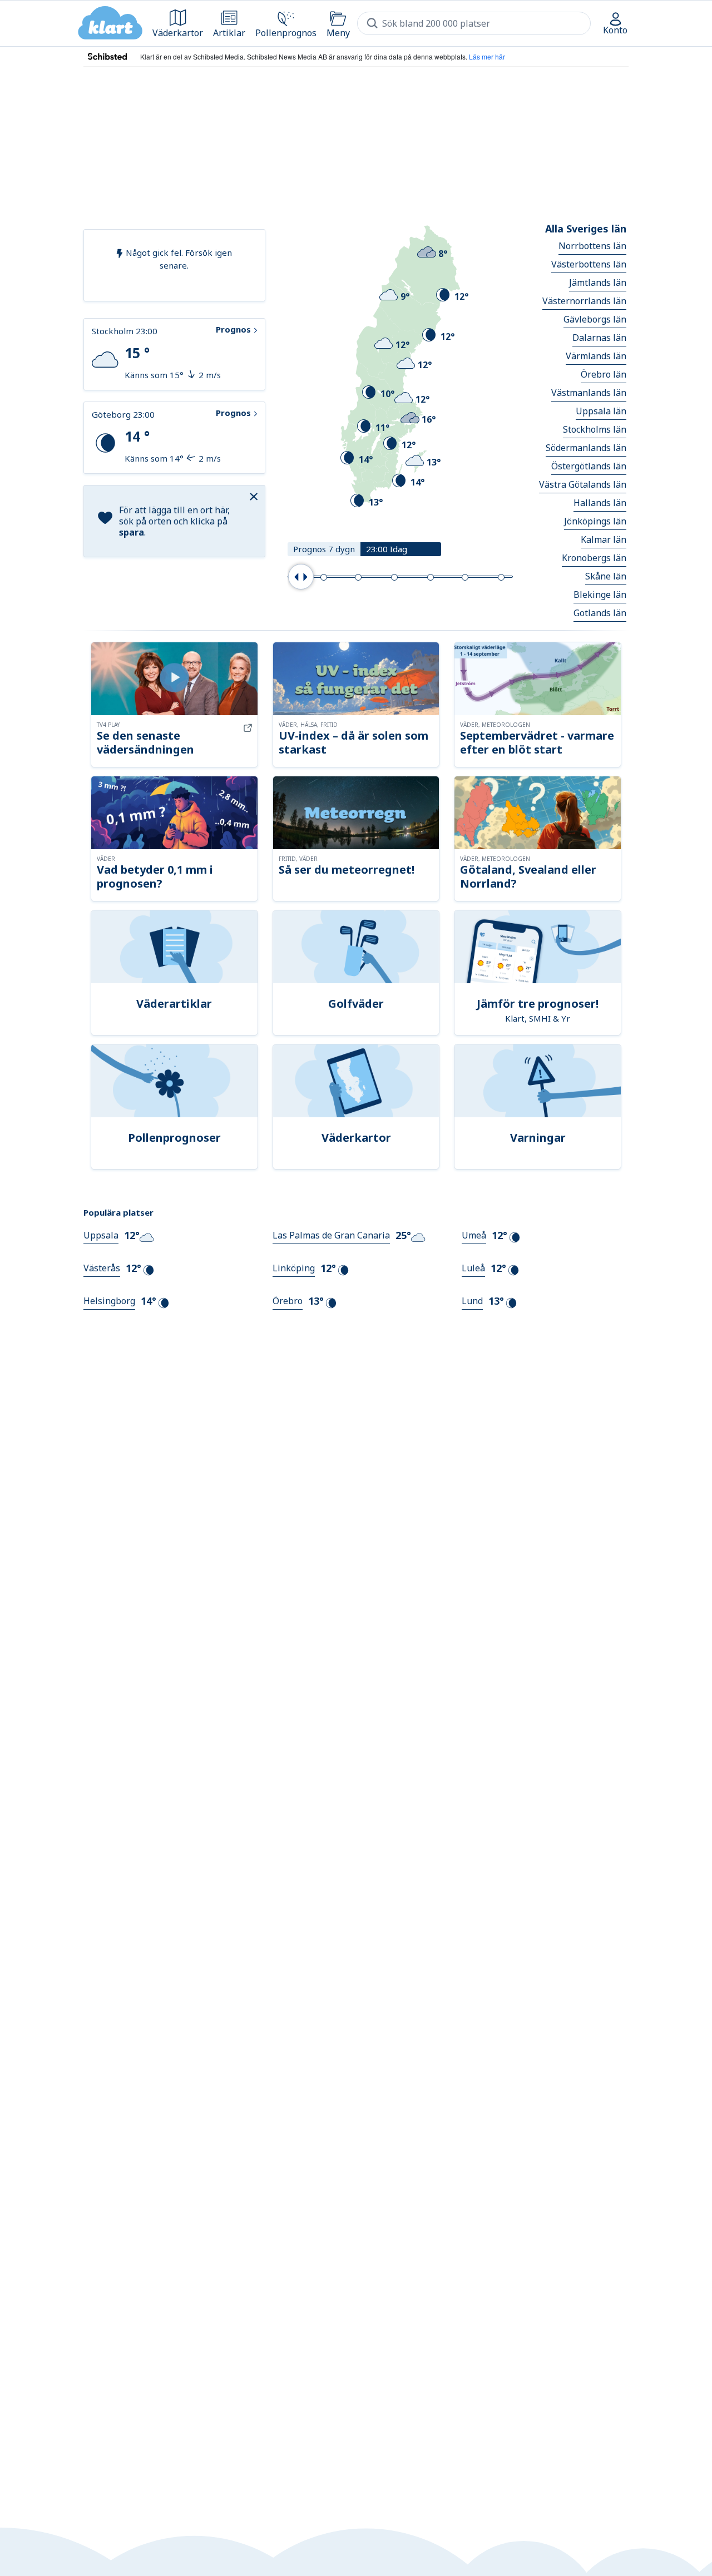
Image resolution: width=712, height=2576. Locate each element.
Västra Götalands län (583, 484)
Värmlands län (596, 356)
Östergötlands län (589, 466)
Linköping (294, 1268)
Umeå (474, 1235)
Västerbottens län (589, 264)
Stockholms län (595, 429)
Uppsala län (601, 411)
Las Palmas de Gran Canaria (331, 1235)
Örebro (288, 1301)
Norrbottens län (592, 246)
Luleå (473, 1268)
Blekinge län (600, 595)
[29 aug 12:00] (465, 577)
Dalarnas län (599, 338)
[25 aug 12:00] (324, 577)
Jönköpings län (595, 521)
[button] (256, 496)
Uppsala (101, 1235)
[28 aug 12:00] (431, 577)
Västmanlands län (589, 393)
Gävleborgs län (595, 319)
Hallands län (600, 503)
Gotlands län (600, 613)
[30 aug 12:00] (501, 577)
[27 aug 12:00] (394, 577)
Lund (472, 1301)
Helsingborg (109, 1301)
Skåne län (606, 576)
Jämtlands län (598, 283)
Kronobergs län (594, 558)
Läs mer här (487, 56)
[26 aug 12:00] (358, 577)
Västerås (102, 1268)
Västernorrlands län (584, 301)
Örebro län (604, 374)
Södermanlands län (586, 448)
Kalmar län (604, 539)
